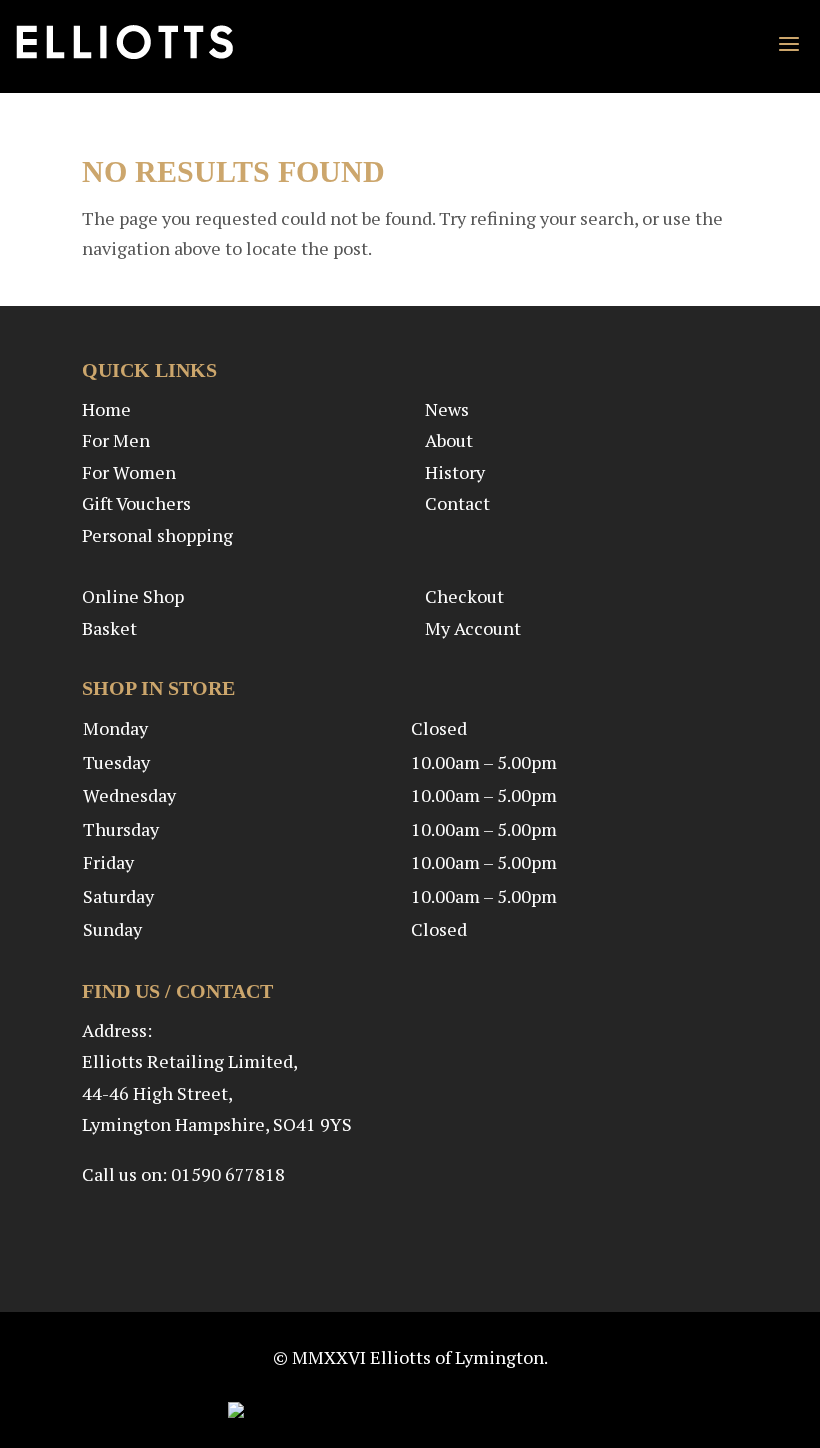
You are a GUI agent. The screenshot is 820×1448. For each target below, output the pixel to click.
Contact (457, 503)
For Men (116, 440)
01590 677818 (228, 1174)
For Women (129, 472)
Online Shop (133, 596)
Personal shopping (157, 535)
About (449, 440)
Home (106, 409)
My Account (473, 628)
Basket (109, 628)
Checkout (464, 596)
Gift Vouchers (136, 503)
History (455, 472)
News (447, 409)
